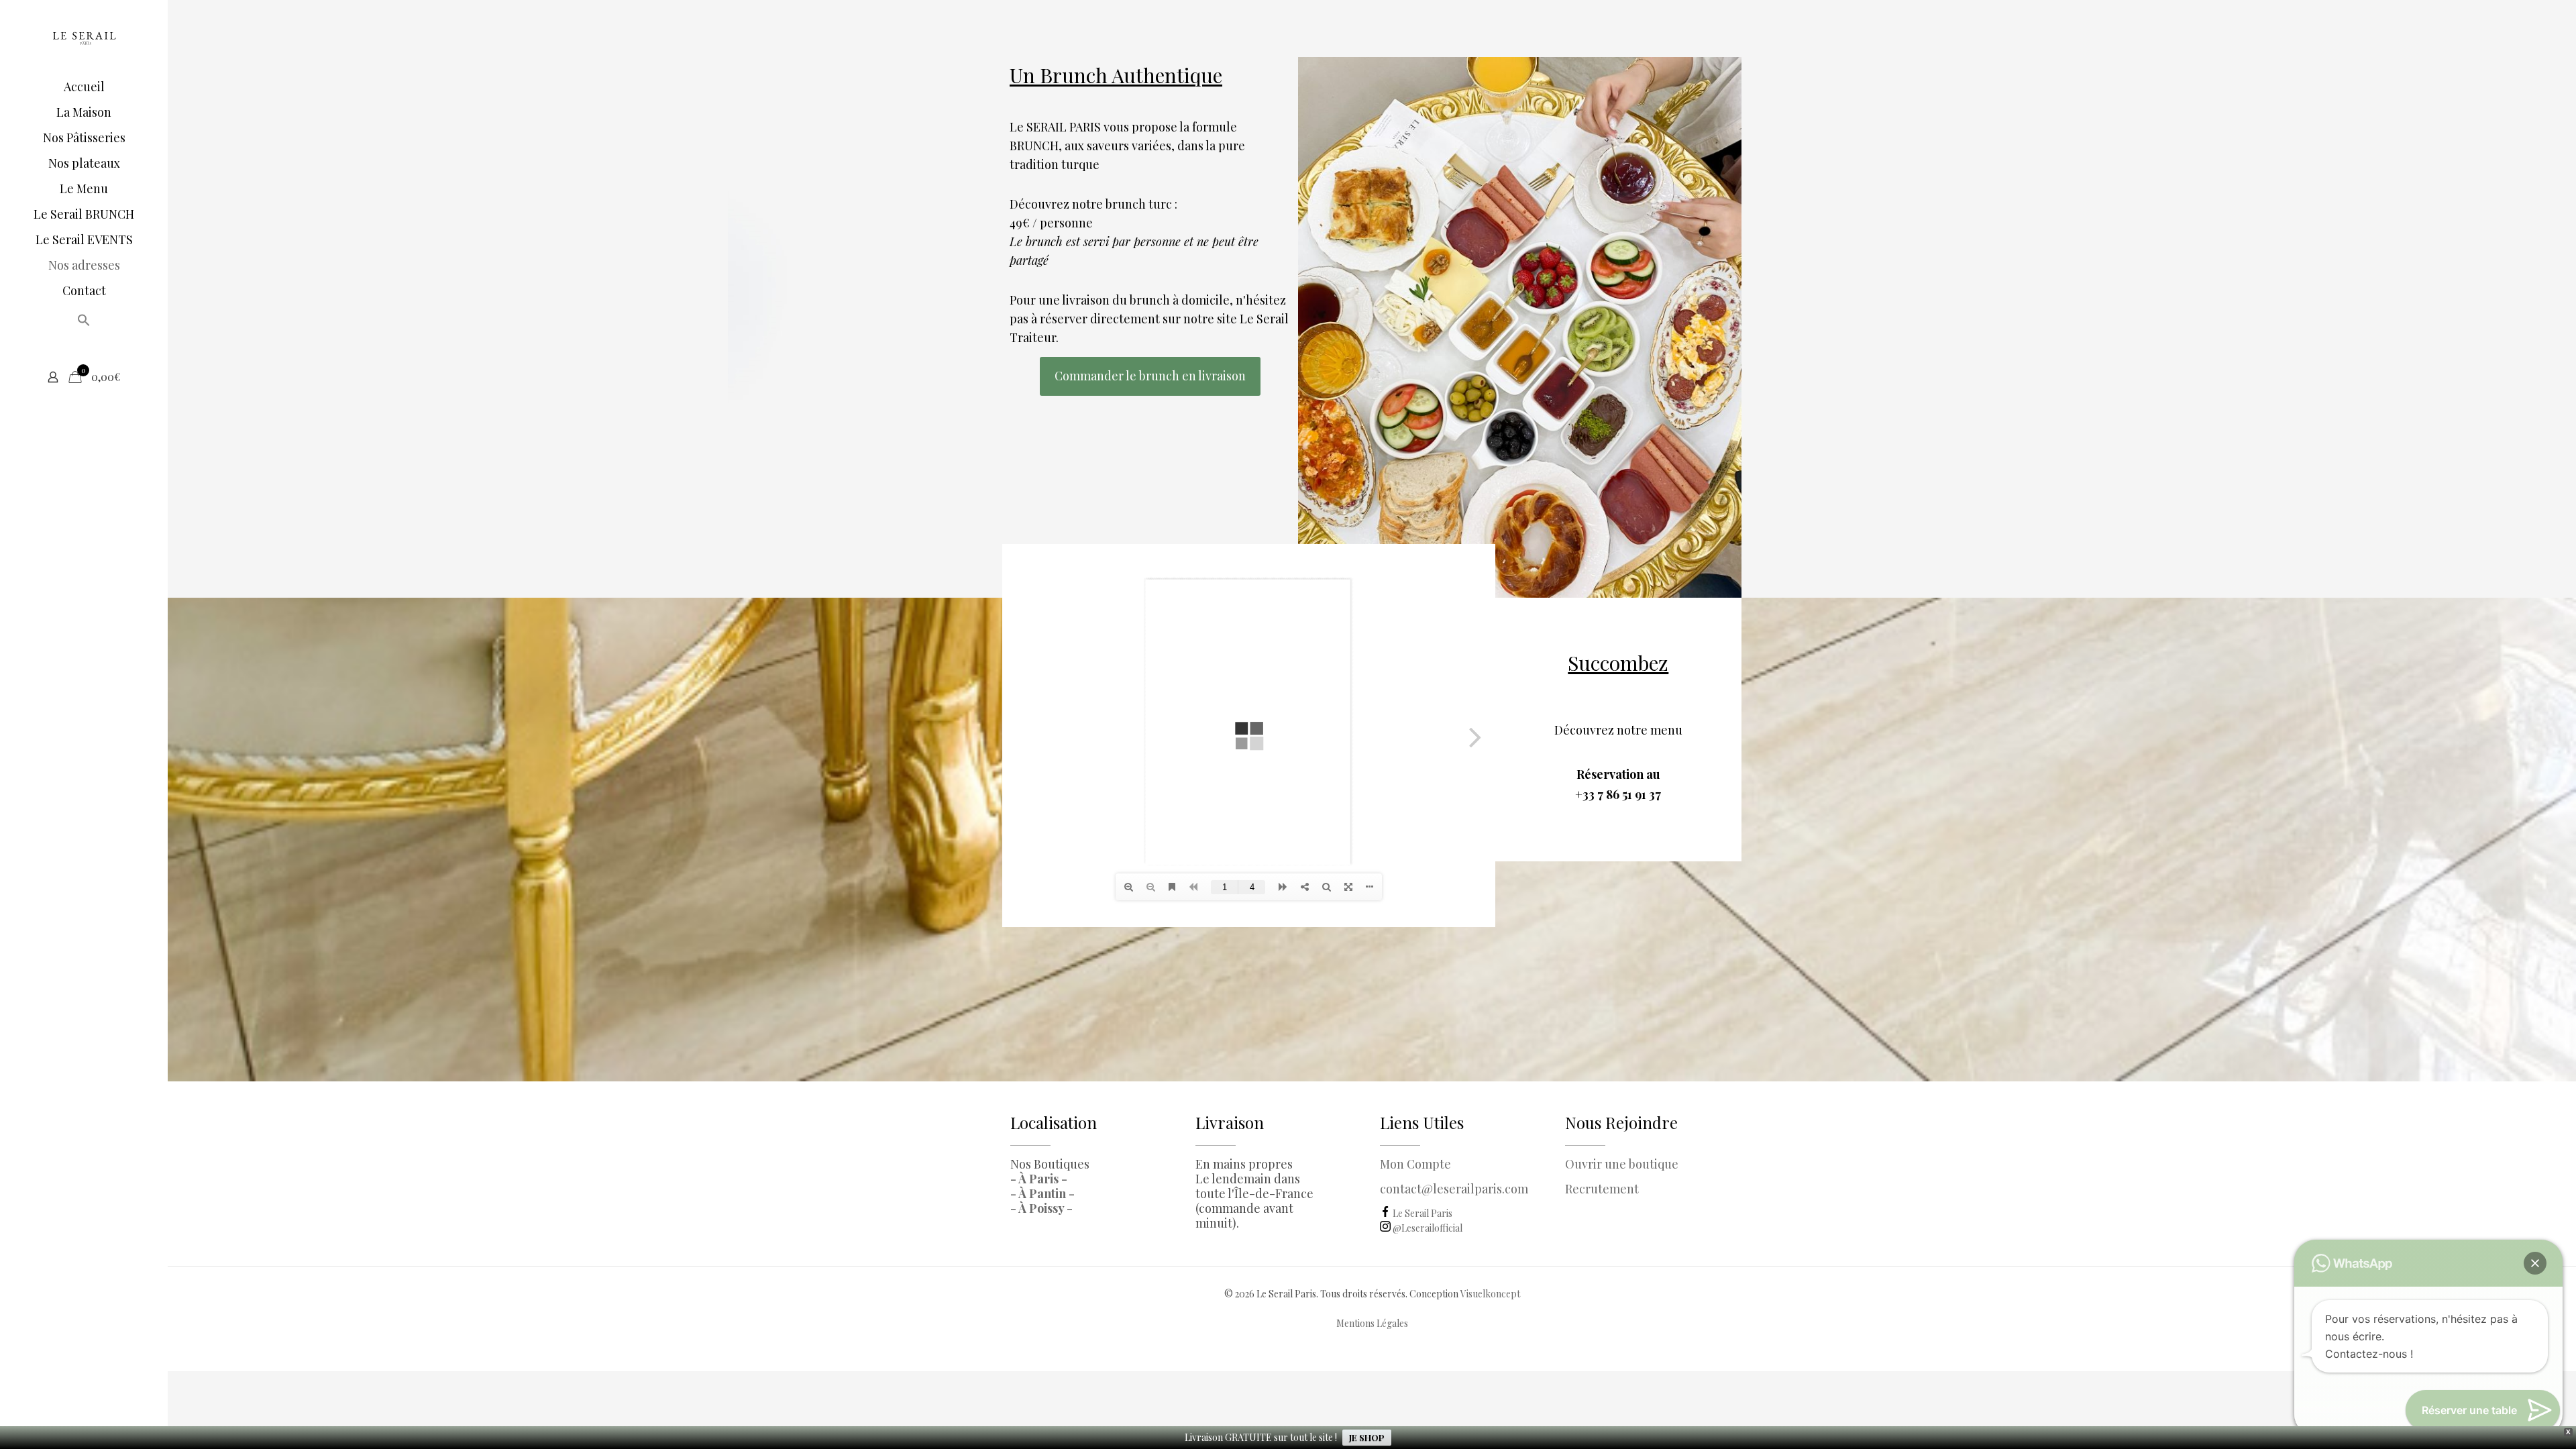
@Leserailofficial (1427, 1228)
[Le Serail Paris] (84, 37)
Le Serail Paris (1421, 1213)
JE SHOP (1367, 1437)
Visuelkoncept (1490, 1294)
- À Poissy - (1041, 1208)
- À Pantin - (1042, 1193)
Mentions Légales (1372, 1323)
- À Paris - (1039, 1179)
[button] (84, 323)
